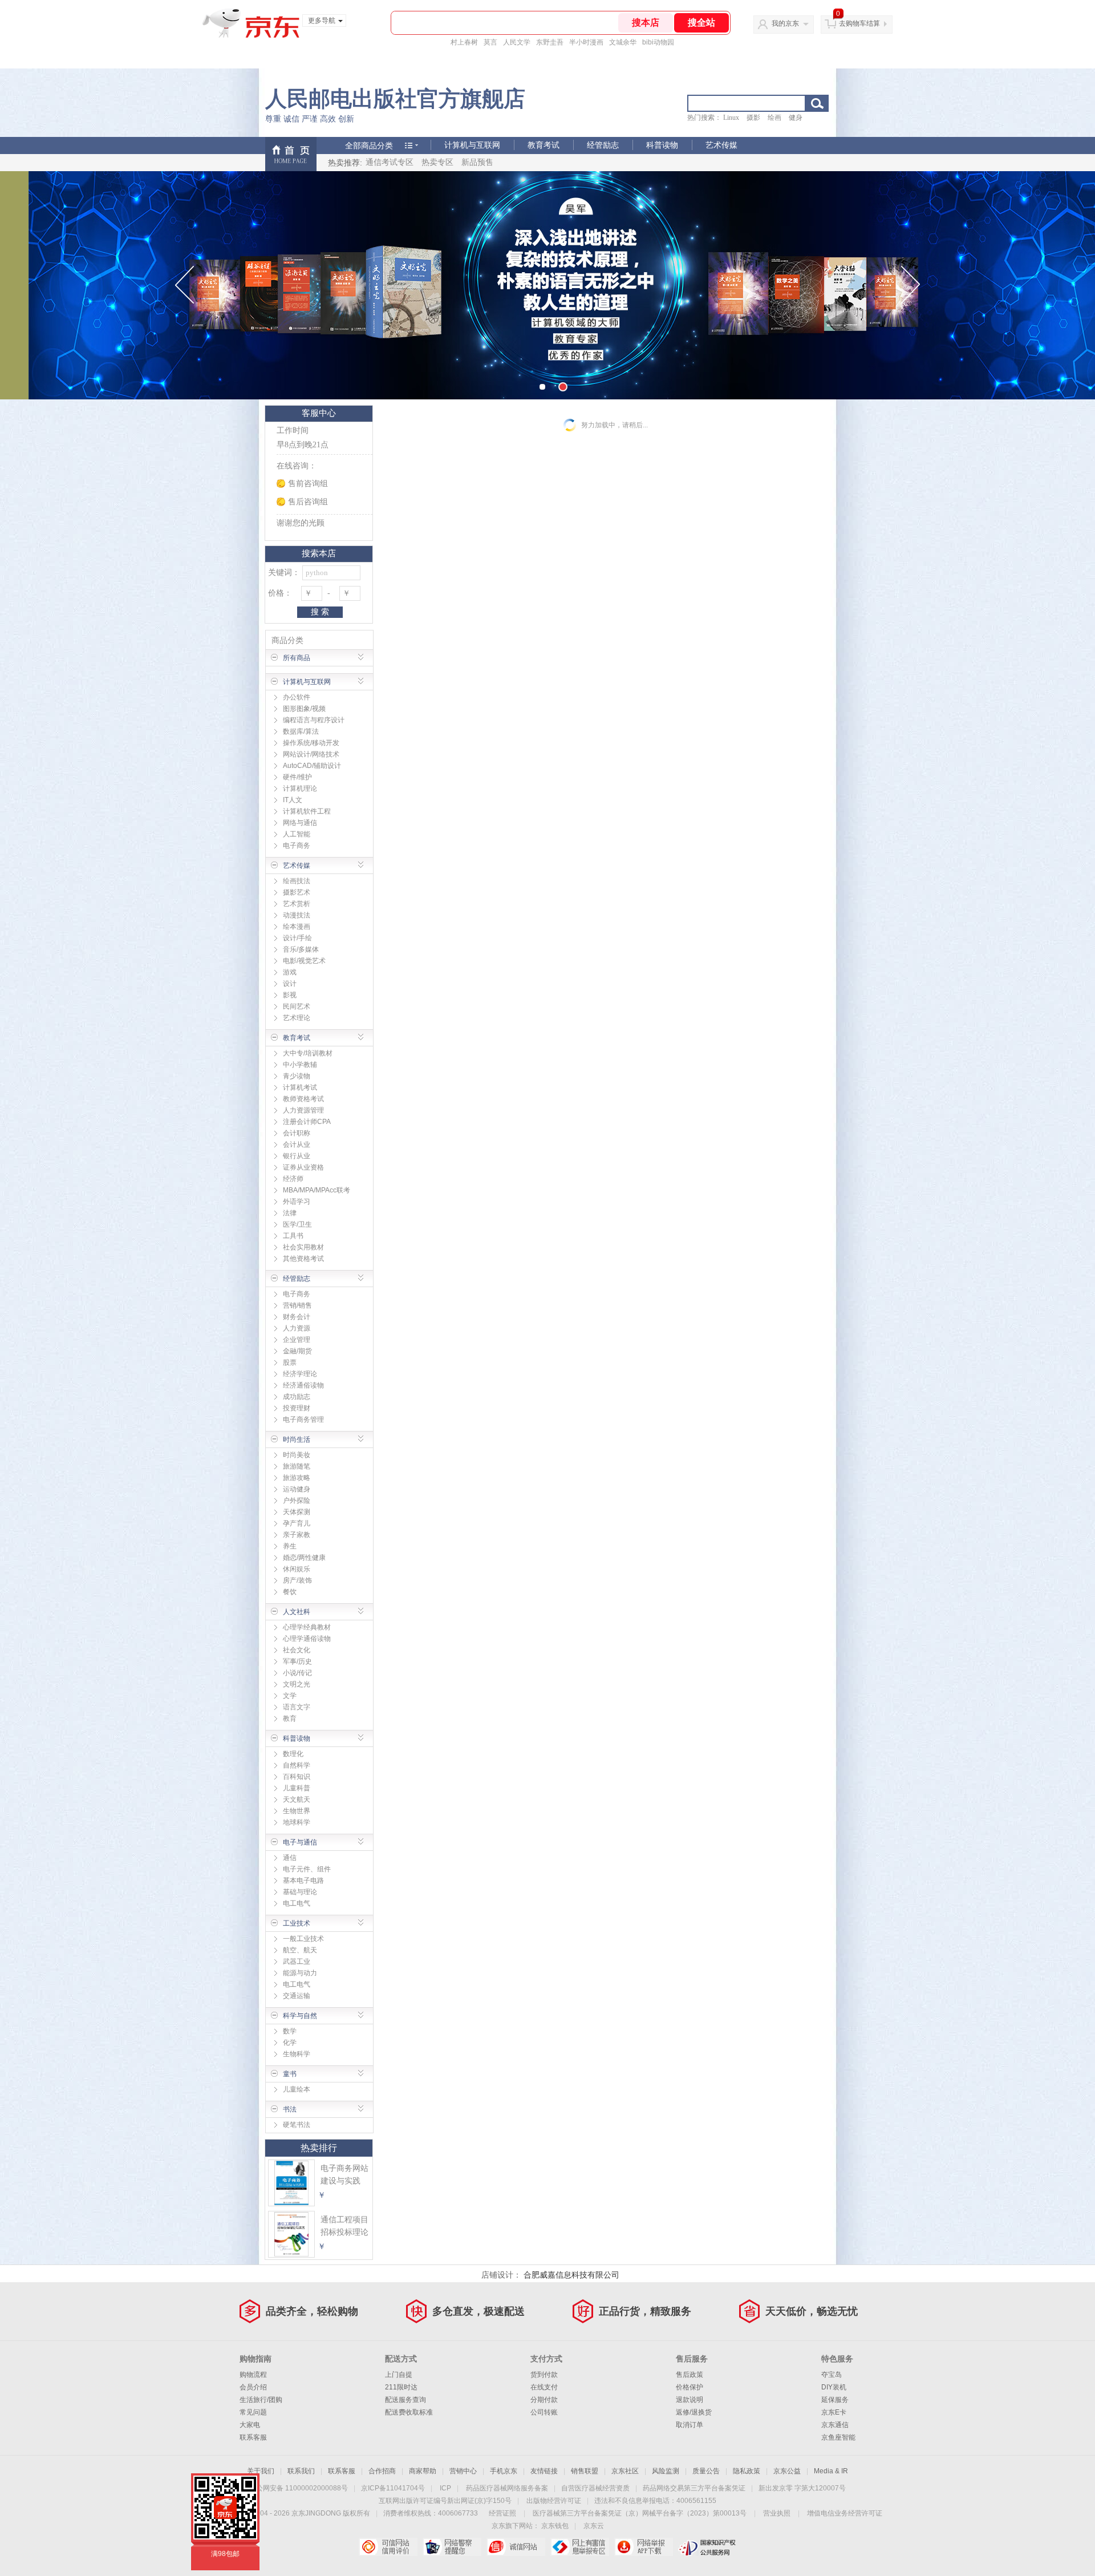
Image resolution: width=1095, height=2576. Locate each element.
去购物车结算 (859, 23)
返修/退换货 (694, 2412)
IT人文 (293, 800)
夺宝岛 (832, 2375)
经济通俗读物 (303, 1385)
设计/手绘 (297, 938)
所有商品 (297, 658)
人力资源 (297, 1328)
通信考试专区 (390, 162)
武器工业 (297, 1962)
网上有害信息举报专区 (580, 2547)
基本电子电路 (303, 1881)
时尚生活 (297, 1439)
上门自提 (399, 2375)
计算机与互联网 (472, 145)
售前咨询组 (308, 484)
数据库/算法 (301, 731)
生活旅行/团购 (261, 2400)
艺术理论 (297, 1018)
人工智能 (297, 834)
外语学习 (297, 1202)
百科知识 (297, 1777)
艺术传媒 (721, 145)
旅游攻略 (297, 1478)
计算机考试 (300, 1087)
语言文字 (297, 1707)
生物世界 (297, 1811)
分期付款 (544, 2400)
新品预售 (477, 162)
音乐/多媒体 (301, 949)
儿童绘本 (297, 2089)
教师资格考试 (303, 1099)
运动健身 (297, 1489)
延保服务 (835, 2400)
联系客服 (253, 2437)
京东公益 (787, 2471)
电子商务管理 (303, 1420)
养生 (290, 1546)
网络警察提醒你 (452, 2547)
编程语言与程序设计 (314, 720)
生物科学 (297, 2054)
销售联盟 (585, 2471)
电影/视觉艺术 (304, 961)
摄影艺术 (297, 892)
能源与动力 (300, 1973)
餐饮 (290, 1592)
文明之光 (297, 1684)
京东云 (594, 2526)
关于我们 (261, 2471)
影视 (290, 995)
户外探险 (297, 1501)
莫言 (490, 42)
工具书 (293, 1236)
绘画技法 (297, 881)
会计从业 (297, 1145)
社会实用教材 (303, 1247)
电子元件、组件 (307, 1869)
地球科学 (297, 1822)
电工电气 (297, 1903)
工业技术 (297, 1923)
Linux (731, 118)
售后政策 (690, 2375)
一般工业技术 (303, 1939)
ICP (445, 2488)
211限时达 (401, 2387)
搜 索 (320, 612)
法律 (290, 1213)
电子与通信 (300, 1842)
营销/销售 (297, 1305)
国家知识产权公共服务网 (707, 2547)
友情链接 (544, 2471)
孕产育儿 (297, 1523)
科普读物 (662, 145)
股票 (290, 1362)
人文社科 (297, 1612)
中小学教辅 (300, 1065)
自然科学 (297, 1765)
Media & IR (831, 2471)
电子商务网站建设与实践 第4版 (344, 2181)
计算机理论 (300, 788)
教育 (290, 1718)
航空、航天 (300, 1950)
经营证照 (502, 2513)
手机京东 (504, 2471)
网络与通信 (300, 823)
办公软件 (297, 697)
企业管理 (297, 1340)
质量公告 (706, 2471)
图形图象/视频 (304, 709)
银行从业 (297, 1156)
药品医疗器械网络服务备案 (507, 2488)
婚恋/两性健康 (304, 1558)
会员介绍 (253, 2387)
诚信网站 (516, 2547)
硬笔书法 (297, 2125)
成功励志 (297, 1397)
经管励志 (603, 145)
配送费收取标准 (409, 2412)
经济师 (293, 1179)
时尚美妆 (297, 1455)
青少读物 (297, 1076)
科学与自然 (300, 2016)
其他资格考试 (303, 1259)
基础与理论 (300, 1892)
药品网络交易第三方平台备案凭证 (694, 2488)
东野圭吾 (550, 42)
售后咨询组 (308, 502)
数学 (290, 2031)
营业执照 (777, 2513)
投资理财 (297, 1408)
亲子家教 (297, 1535)
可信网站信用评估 (388, 2547)
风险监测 (666, 2471)
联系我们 (301, 2471)
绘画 (774, 118)
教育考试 (544, 145)
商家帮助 (423, 2471)
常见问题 (253, 2412)
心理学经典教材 (307, 1627)
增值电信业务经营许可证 (845, 2513)
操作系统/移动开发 (311, 743)
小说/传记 (297, 1673)
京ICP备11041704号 (393, 2488)
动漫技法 (297, 915)
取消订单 (690, 2425)
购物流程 (253, 2375)
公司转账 (544, 2412)
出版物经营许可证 (554, 2501)
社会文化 (297, 1650)
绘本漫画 (297, 927)
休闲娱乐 (297, 1569)
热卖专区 (437, 162)
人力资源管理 (303, 1110)
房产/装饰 (297, 1580)
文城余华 (623, 42)
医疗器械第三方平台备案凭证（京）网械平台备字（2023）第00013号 (640, 2513)
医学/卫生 (297, 1224)
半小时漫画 (586, 42)
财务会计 (297, 1317)
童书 (290, 2074)
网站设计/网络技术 (311, 754)
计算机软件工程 (307, 811)
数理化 (293, 1754)
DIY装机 (834, 2387)
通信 (290, 1858)
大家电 (250, 2425)
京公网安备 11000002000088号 (299, 2488)
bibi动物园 (658, 42)
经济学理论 (300, 1374)
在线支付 (544, 2387)
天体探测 (297, 1512)
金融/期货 (297, 1351)
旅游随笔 (297, 1466)
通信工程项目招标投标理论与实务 (344, 2232)
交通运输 (297, 1996)
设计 (290, 984)
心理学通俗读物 (307, 1639)
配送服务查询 (405, 2400)
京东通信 (835, 2425)
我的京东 (785, 23)
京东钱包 (555, 2526)
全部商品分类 (369, 145)
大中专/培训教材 (308, 1053)
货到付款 (544, 2375)
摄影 (753, 118)
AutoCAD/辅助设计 (312, 766)
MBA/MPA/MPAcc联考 (317, 1190)
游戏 (290, 972)
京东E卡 (834, 2412)
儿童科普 (297, 1788)
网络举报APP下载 (644, 2547)
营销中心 (463, 2471)
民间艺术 (297, 1006)
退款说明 (690, 2400)
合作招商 (382, 2471)
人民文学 (517, 42)
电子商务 (297, 846)
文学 (290, 1696)
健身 (796, 118)
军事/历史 (297, 1661)
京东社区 (625, 2471)
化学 (290, 2043)
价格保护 (690, 2387)
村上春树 (464, 42)
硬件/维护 (297, 777)
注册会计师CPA (307, 1122)
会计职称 (297, 1133)
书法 (290, 2109)
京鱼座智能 (838, 2437)
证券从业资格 (303, 1167)
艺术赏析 (297, 904)
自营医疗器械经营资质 (595, 2488)
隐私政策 (747, 2471)
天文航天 (297, 1799)
